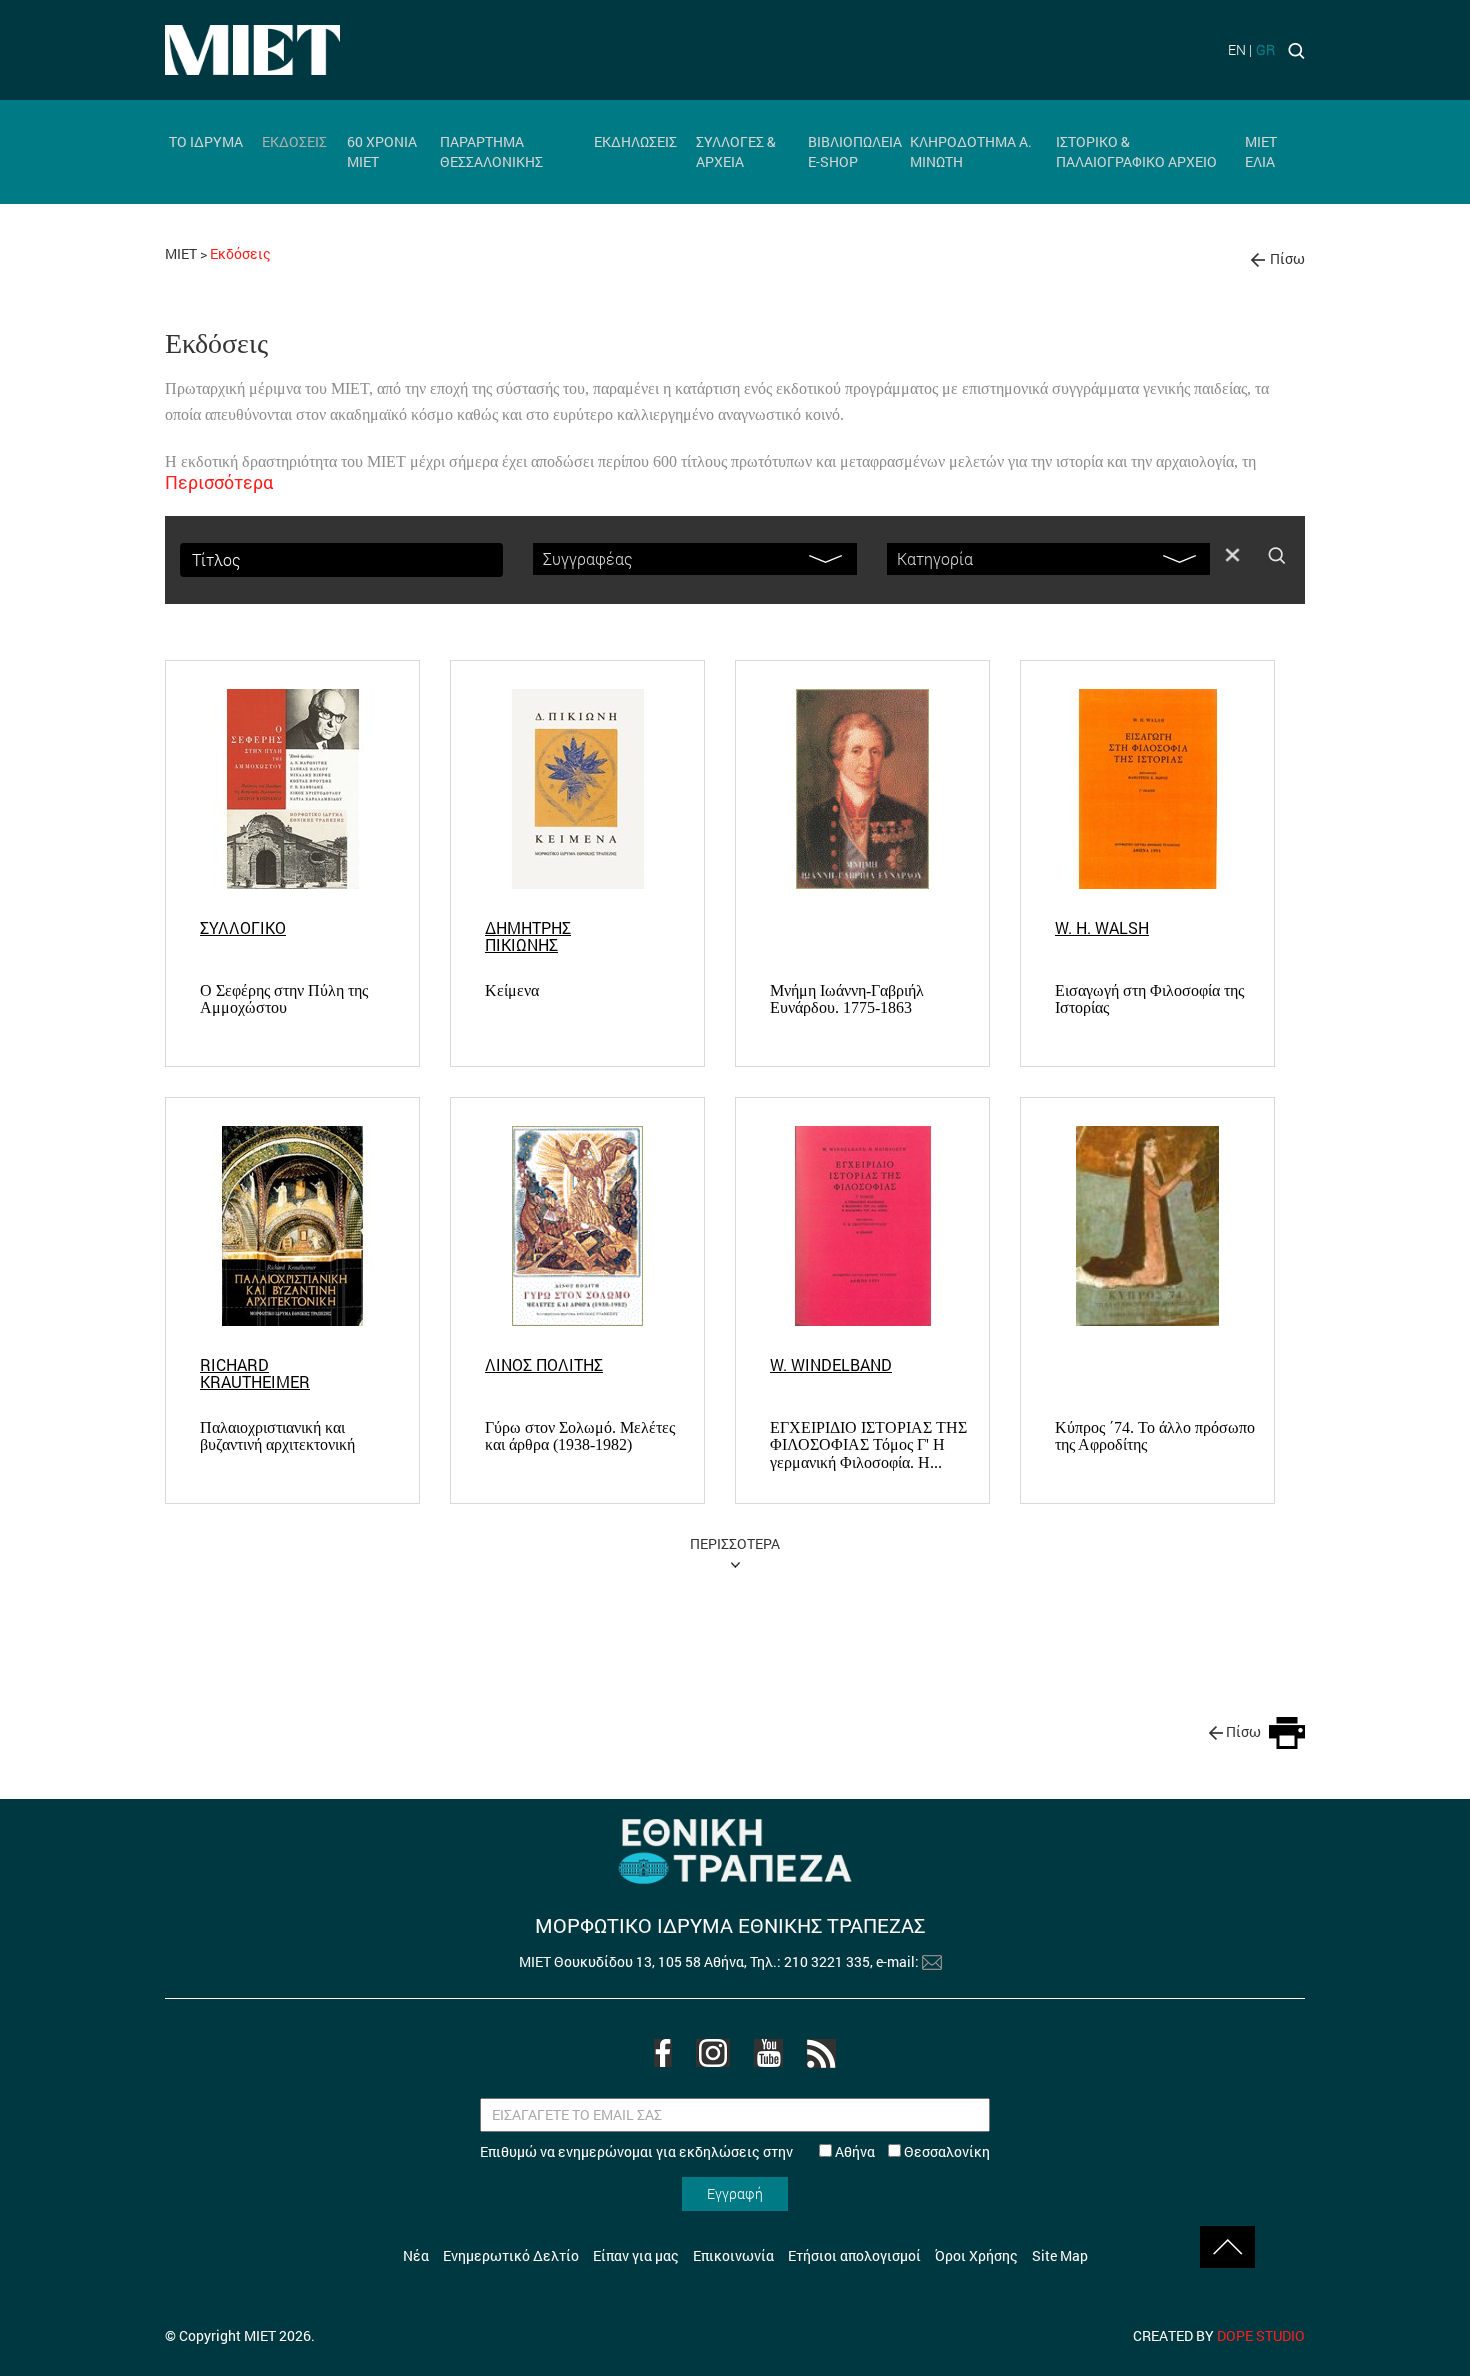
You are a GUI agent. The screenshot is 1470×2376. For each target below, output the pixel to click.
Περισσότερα (219, 482)
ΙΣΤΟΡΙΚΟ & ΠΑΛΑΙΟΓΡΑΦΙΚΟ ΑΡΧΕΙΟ (1136, 151)
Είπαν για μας (636, 2255)
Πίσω (1287, 258)
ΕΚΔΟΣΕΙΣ (294, 141)
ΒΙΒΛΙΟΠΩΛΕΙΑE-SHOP (855, 151)
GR (1265, 49)
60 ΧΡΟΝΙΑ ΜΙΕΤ (382, 151)
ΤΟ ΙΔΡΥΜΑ (206, 141)
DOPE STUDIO (1261, 2335)
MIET (181, 253)
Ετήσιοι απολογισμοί (854, 2255)
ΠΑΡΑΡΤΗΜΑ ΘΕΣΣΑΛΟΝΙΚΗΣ (491, 151)
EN (1237, 49)
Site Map (1060, 2255)
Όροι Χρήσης (976, 2255)
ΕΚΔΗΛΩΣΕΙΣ (635, 141)
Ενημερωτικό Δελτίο (511, 2255)
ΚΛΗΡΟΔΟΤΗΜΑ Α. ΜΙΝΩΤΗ (971, 151)
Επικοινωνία (733, 2255)
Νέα (416, 2255)
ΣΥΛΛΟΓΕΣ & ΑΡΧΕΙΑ (736, 151)
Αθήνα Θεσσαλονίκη (911, 2151)
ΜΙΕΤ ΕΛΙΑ (1261, 151)
